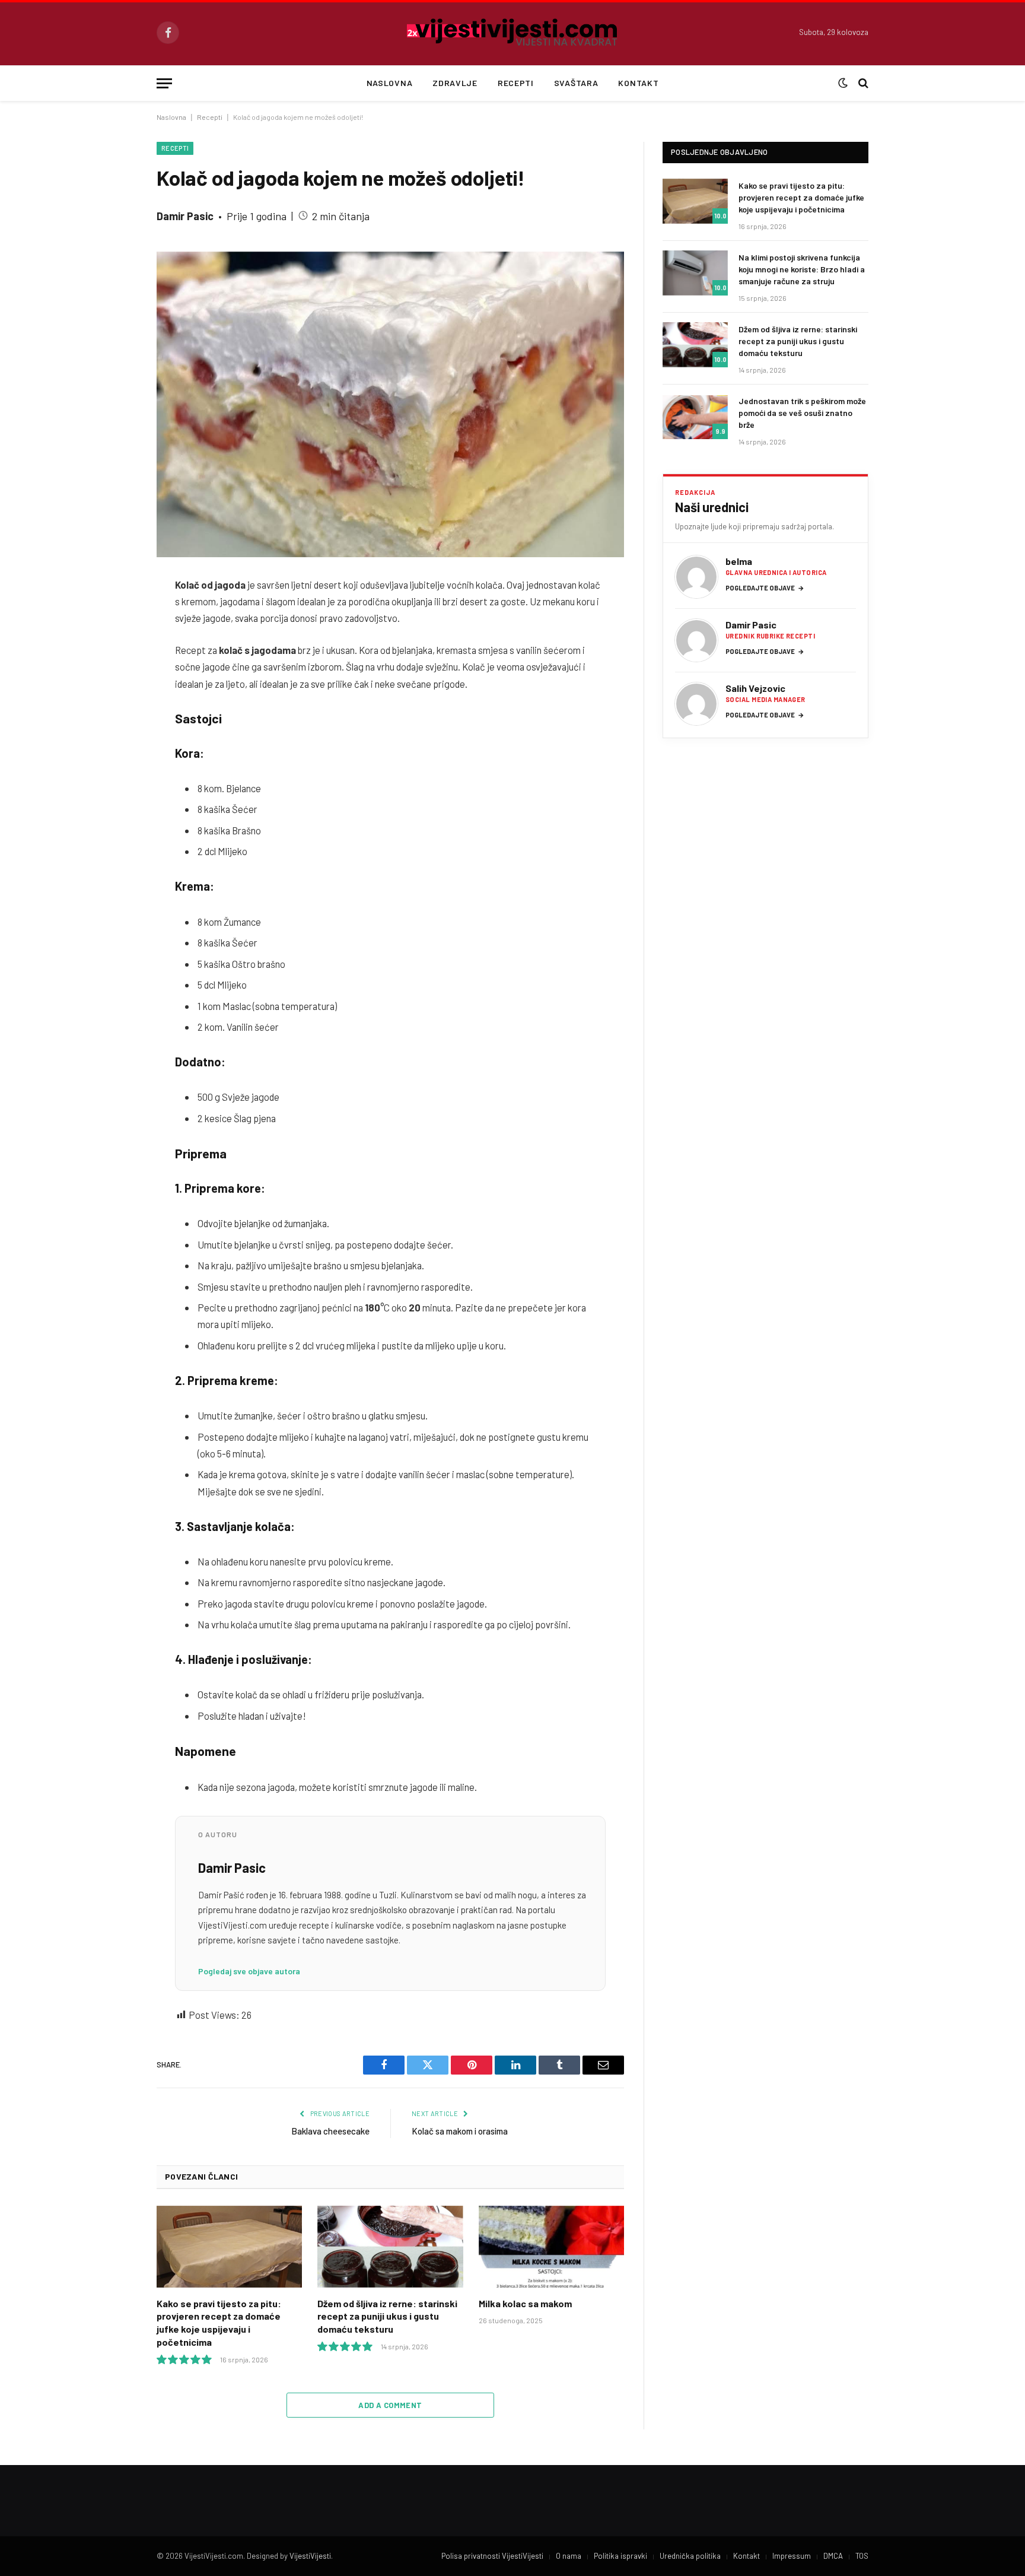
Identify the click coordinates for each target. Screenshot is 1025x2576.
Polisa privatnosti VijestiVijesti (492, 2556)
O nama (569, 2556)
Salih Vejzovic (755, 688)
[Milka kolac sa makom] (551, 2247)
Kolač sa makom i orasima (460, 2131)
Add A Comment (390, 2405)
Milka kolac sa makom (525, 2303)
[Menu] (164, 83)
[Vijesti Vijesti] (513, 33)
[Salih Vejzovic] (696, 704)
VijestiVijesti (310, 2556)
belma (739, 561)
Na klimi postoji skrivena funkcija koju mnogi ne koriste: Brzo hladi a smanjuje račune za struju (802, 269)
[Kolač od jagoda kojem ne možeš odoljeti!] (390, 404)
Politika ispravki (620, 2556)
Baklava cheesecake (330, 2131)
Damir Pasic (185, 216)
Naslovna (390, 83)
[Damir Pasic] (696, 640)
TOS (862, 2556)
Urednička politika (690, 2556)
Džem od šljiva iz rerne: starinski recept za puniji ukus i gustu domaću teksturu (387, 2316)
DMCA (833, 2556)
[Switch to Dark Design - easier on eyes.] (843, 83)
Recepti (516, 83)
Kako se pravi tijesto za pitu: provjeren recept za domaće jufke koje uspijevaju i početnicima (219, 2323)
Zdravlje (455, 83)
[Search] (862, 83)
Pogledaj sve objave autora (249, 1971)
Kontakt (638, 83)
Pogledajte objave (765, 588)
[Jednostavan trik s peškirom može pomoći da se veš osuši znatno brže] (695, 417)
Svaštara (576, 83)
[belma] (696, 577)
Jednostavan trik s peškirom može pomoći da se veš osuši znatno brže (802, 413)
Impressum (792, 2556)
